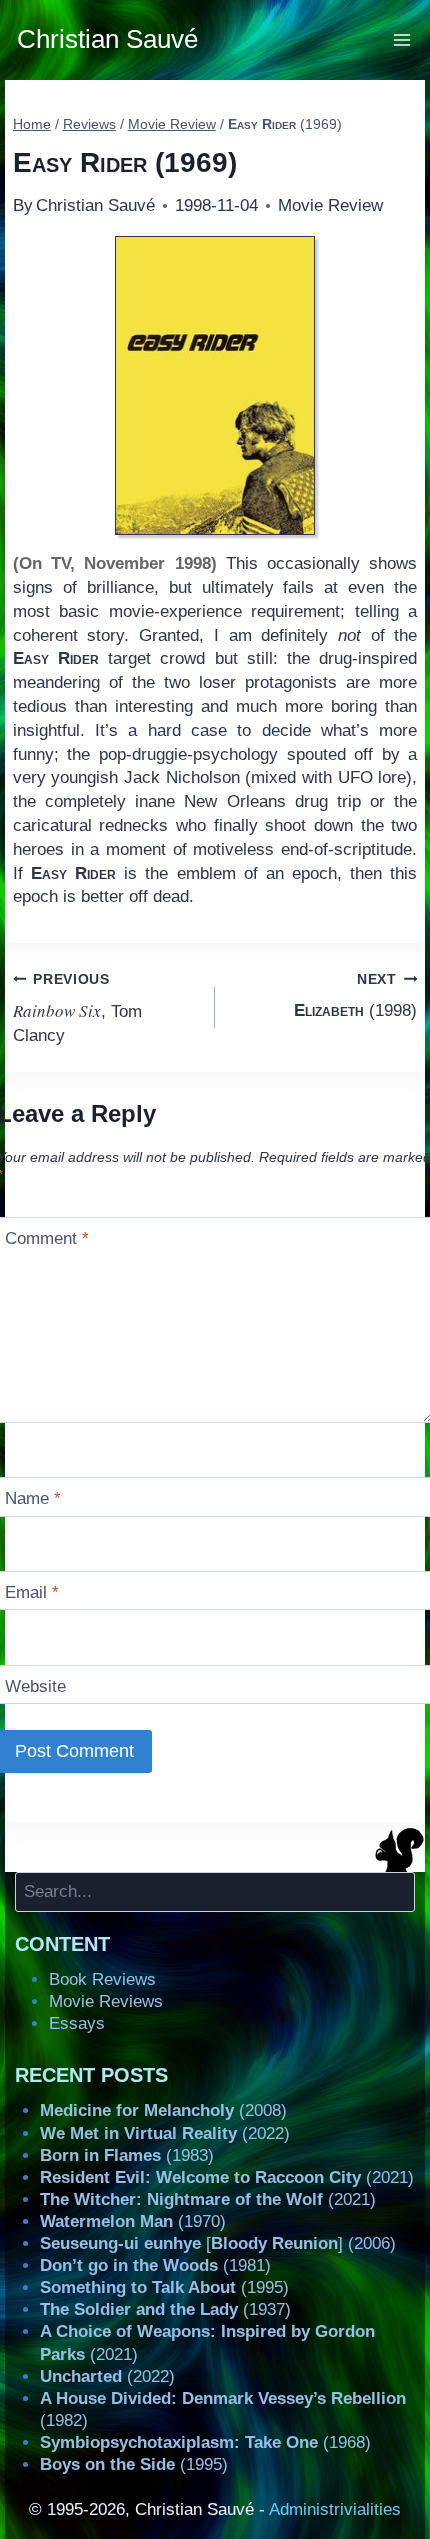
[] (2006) (218, 2243)
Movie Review (330, 205)
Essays (77, 2023)
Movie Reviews (106, 2001)
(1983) (127, 2155)
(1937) (165, 2309)
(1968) (205, 2442)
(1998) (355, 996)
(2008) (163, 2110)
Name (33, 1498)
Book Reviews (102, 1979)
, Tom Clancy (77, 1008)
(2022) (165, 2133)
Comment (47, 1238)
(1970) (133, 2221)
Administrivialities (335, 2509)
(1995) (164, 2287)
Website (35, 1686)
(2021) (227, 2177)
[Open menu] (402, 39)
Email (32, 1592)
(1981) (155, 2265)
